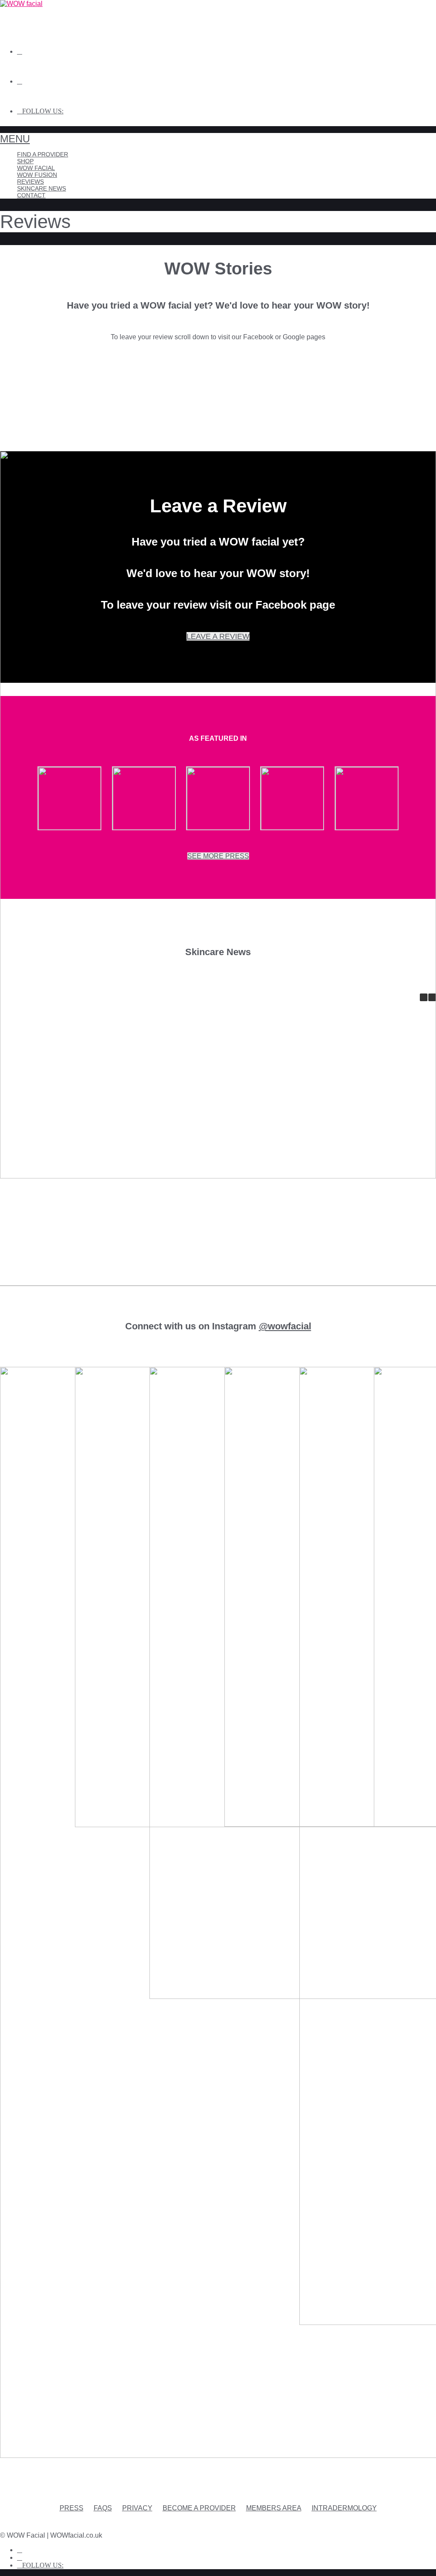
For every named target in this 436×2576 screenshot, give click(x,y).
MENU (15, 139)
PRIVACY (137, 2508)
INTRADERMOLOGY (344, 2508)
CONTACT (31, 195)
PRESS (72, 2508)
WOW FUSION (37, 175)
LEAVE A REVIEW (218, 636)
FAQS (103, 2508)
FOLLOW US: (43, 111)
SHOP (25, 161)
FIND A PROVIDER (43, 154)
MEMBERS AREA (274, 2508)
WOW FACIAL (36, 168)
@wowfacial (285, 1326)
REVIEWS (30, 182)
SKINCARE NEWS (42, 188)
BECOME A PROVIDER (199, 2508)
